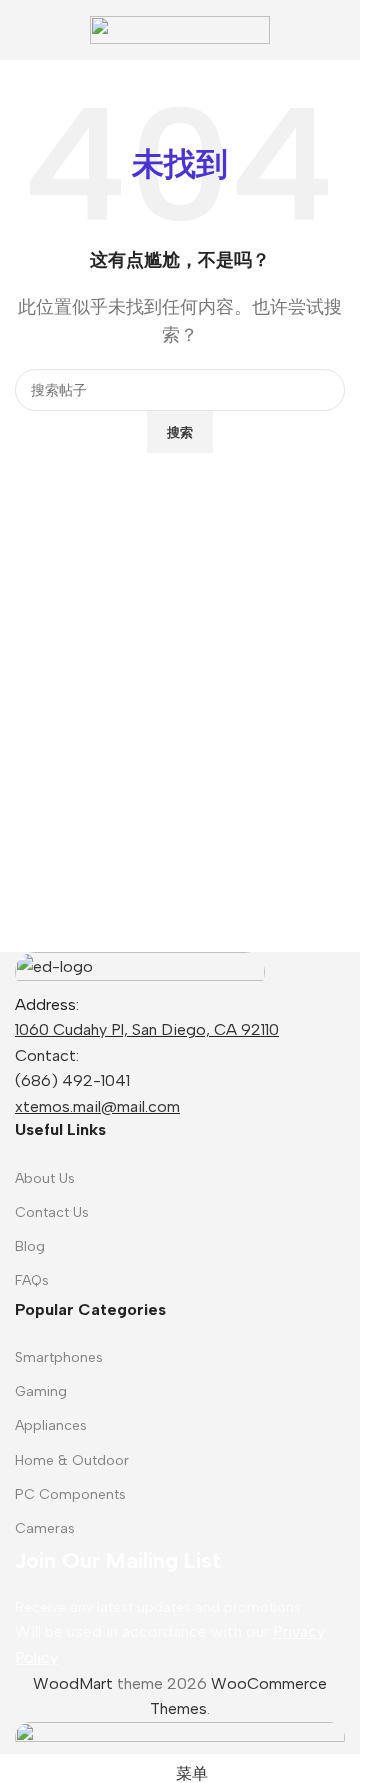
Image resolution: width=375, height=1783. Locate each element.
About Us (45, 1178)
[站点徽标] (180, 28)
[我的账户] (337, 30)
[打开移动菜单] (23, 30)
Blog (30, 1246)
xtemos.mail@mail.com (97, 1106)
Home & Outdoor (72, 1460)
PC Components (70, 1494)
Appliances (51, 1425)
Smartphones (59, 1357)
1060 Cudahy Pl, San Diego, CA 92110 (147, 1029)
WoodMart (73, 1683)
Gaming (41, 1391)
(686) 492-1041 (72, 1080)
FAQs (32, 1280)
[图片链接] (140, 970)
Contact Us (52, 1212)
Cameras (45, 1528)
